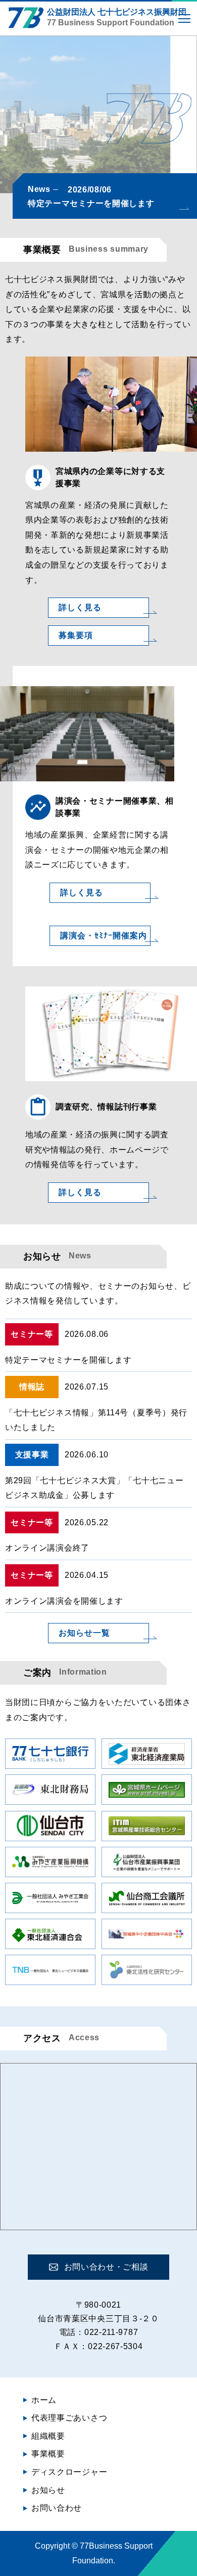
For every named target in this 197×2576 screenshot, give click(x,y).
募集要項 (76, 635)
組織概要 (48, 2436)
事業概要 (48, 2454)
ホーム (44, 2400)
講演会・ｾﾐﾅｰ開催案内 (104, 936)
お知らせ (48, 2490)
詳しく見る (80, 607)
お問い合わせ (57, 2508)
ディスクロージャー (69, 2472)
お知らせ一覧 (84, 1633)
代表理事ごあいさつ (69, 2418)
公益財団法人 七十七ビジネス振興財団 (117, 17)
